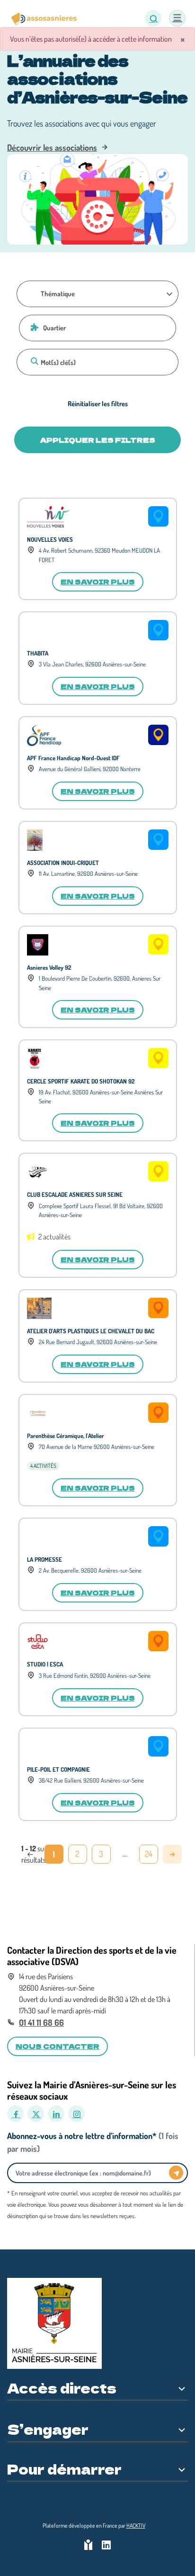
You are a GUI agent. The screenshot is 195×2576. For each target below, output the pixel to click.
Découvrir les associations (52, 147)
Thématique (58, 293)
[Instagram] (76, 2114)
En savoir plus (98, 582)
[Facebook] (15, 2114)
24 (149, 1854)
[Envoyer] (176, 2173)
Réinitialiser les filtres (98, 403)
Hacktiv (136, 2526)
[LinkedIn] (56, 2114)
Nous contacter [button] (58, 2046)
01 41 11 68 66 (41, 2022)
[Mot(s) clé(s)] (33, 361)
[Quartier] (33, 327)
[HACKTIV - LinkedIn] (106, 2546)
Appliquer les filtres (98, 440)
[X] (36, 2114)
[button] (153, 18)
